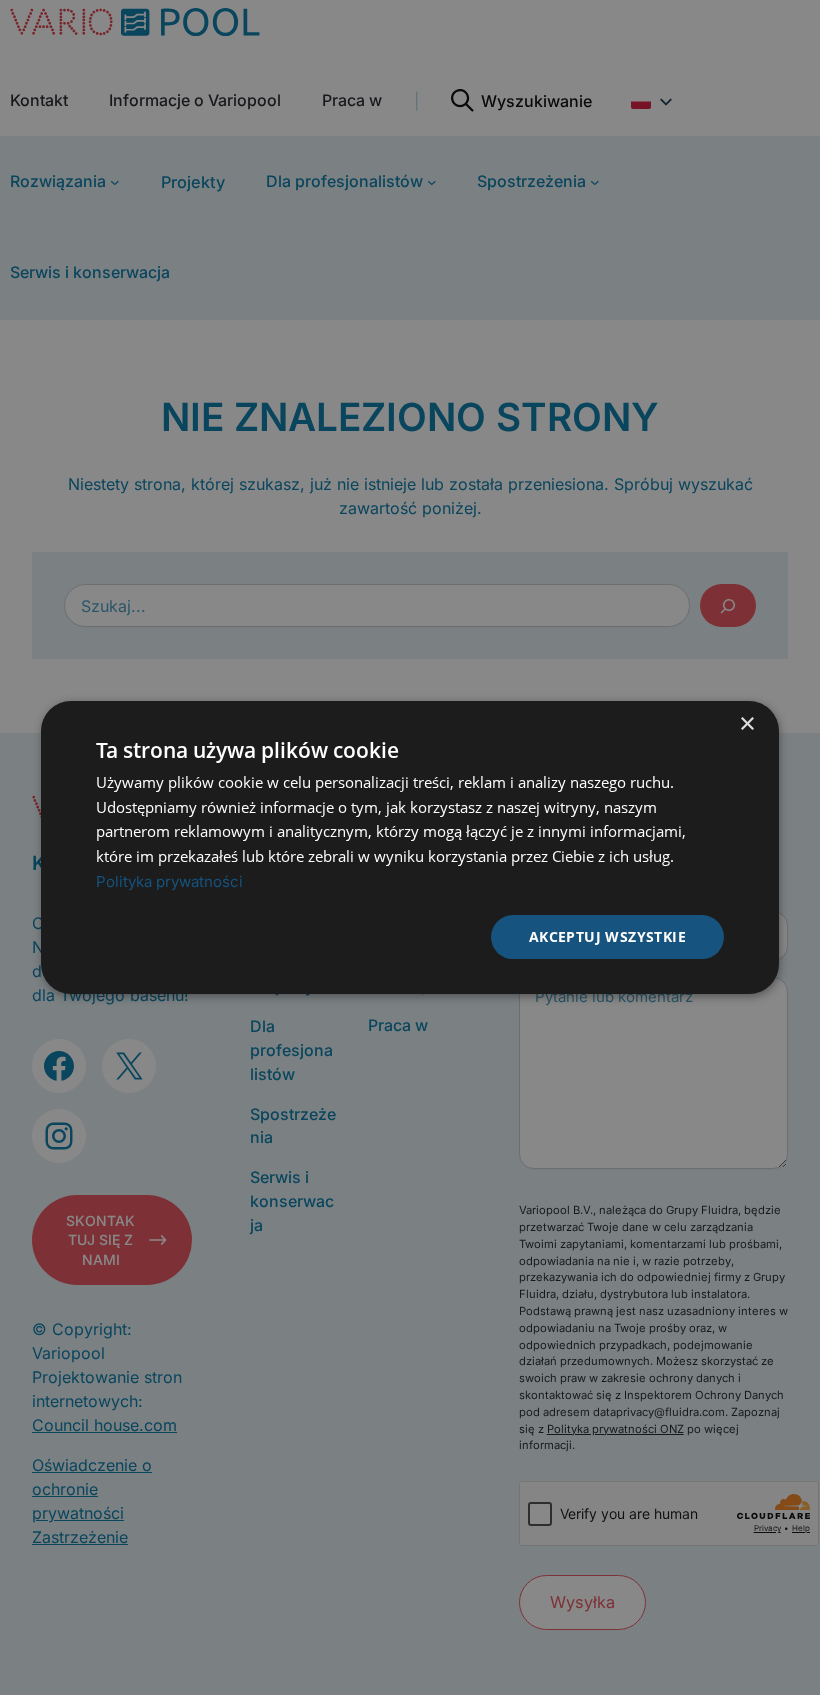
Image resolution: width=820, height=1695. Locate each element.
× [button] (746, 724)
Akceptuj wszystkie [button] (607, 936)
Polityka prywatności (169, 881)
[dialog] (410, 848)
